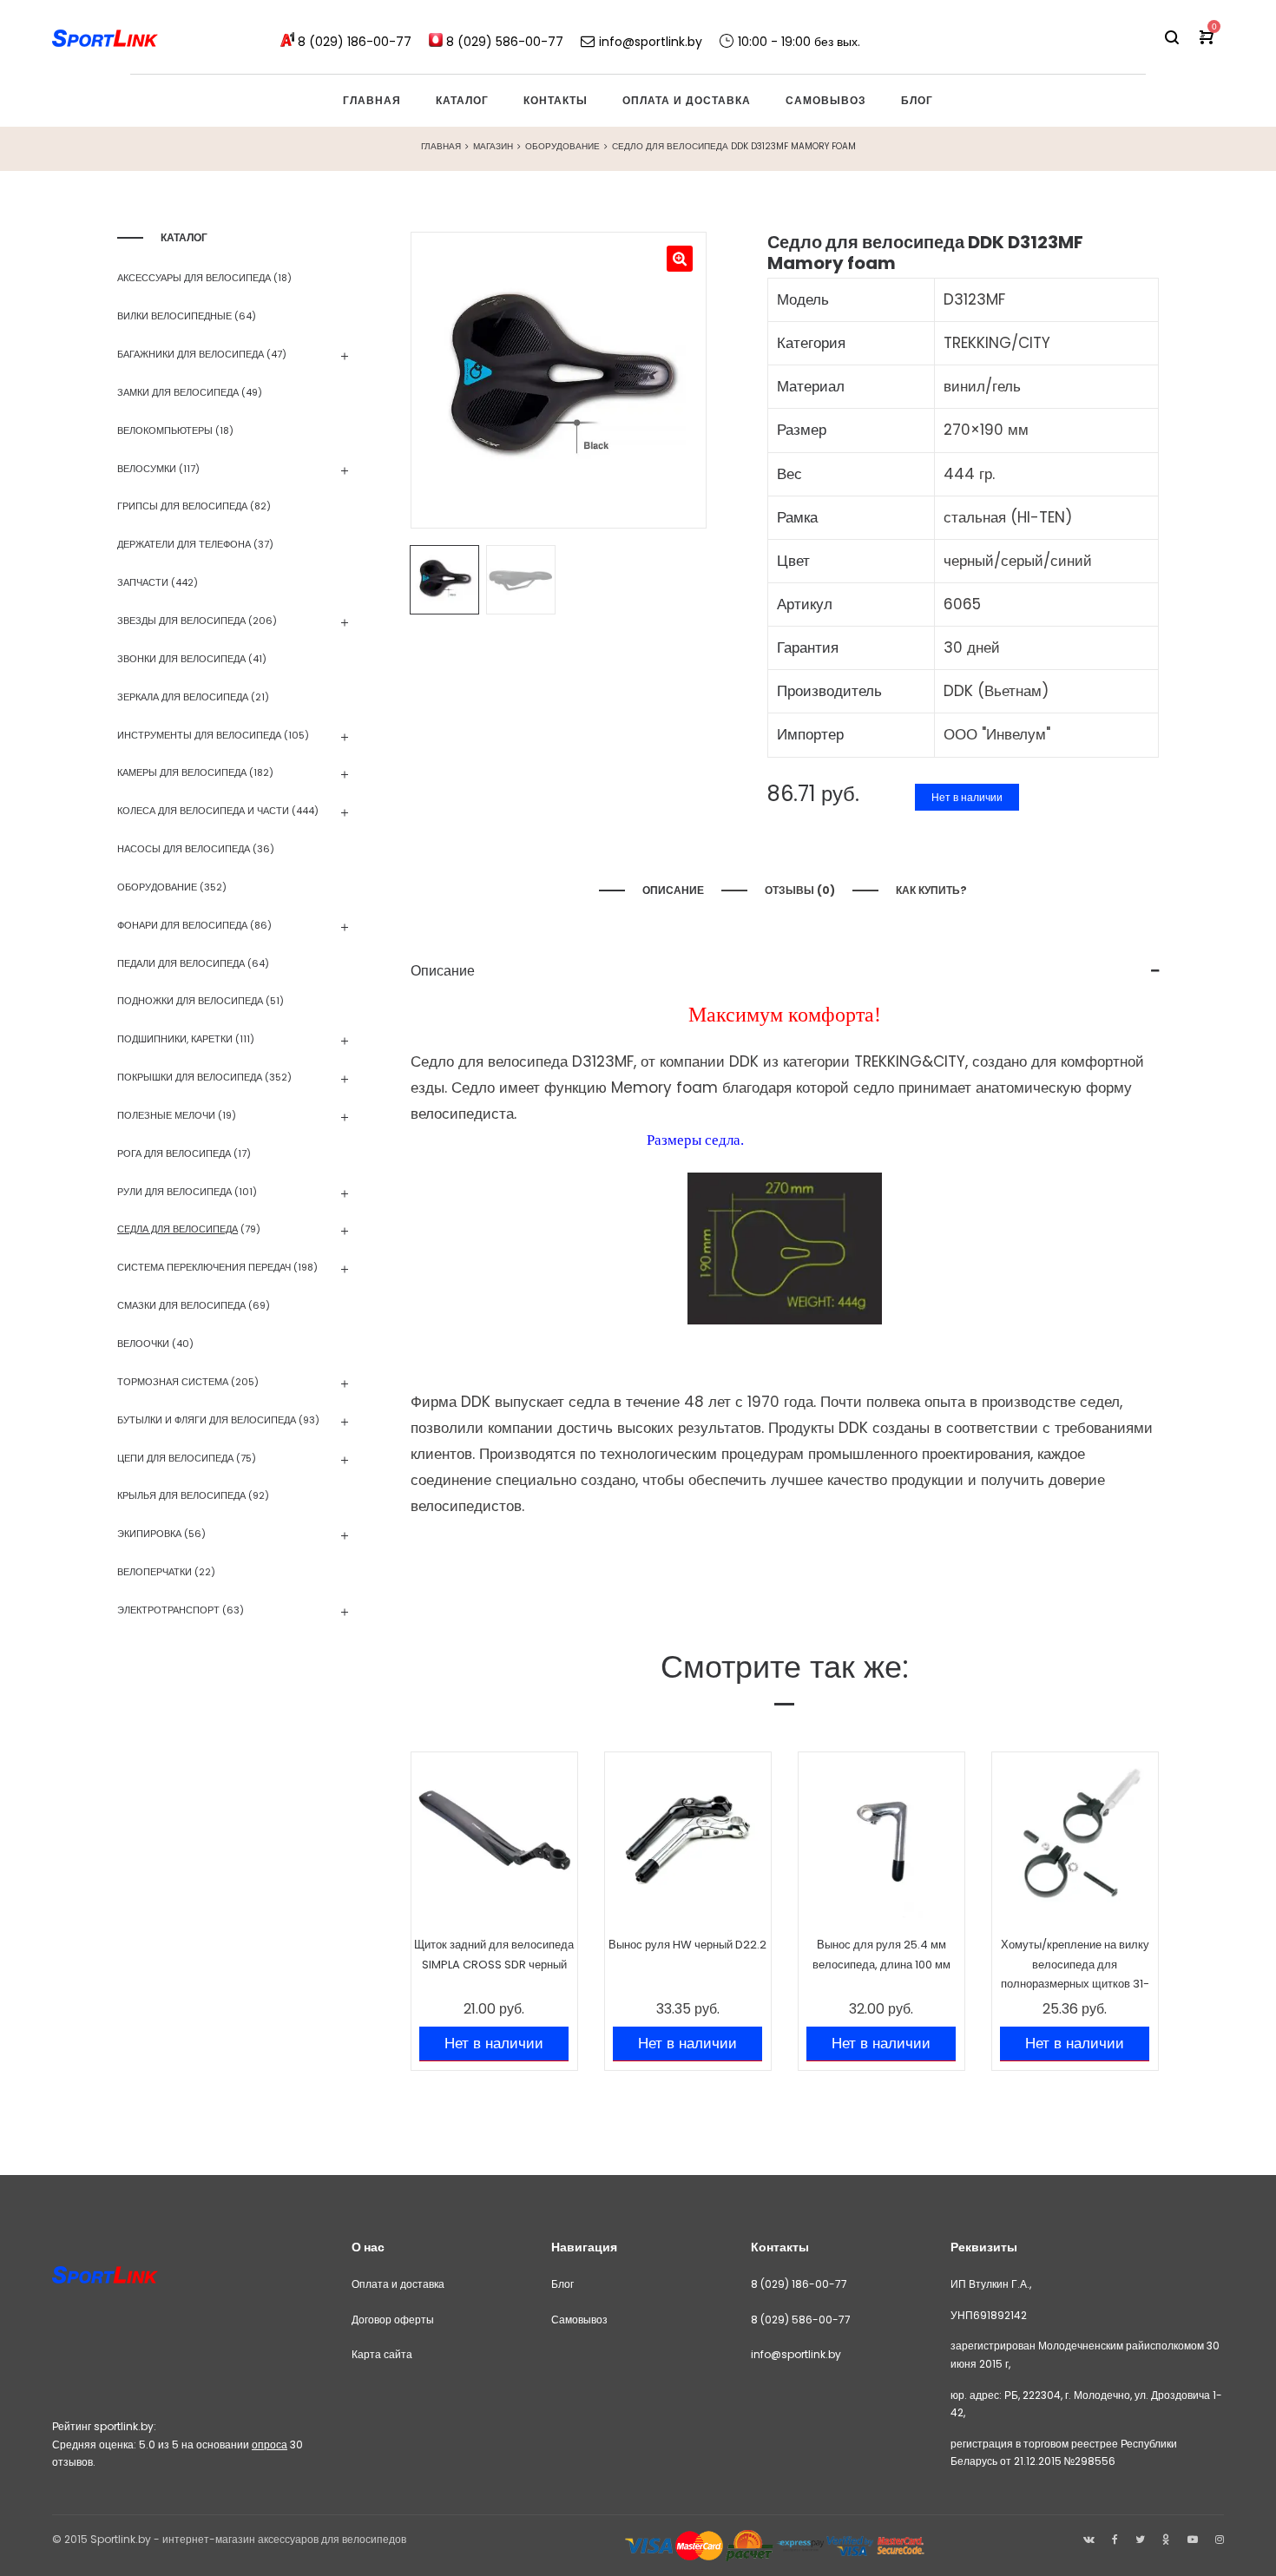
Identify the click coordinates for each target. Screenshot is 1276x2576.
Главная (441, 146)
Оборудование (562, 146)
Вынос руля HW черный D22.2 (687, 1945)
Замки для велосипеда (178, 392)
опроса (270, 2445)
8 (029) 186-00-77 (799, 2284)
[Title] (1220, 2539)
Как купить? (933, 890)
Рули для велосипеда (174, 1192)
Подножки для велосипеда (190, 1001)
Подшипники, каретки (175, 1039)
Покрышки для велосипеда (190, 1077)
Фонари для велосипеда (182, 925)
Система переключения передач (204, 1267)
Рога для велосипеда (174, 1153)
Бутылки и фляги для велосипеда (207, 1420)
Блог (562, 2284)
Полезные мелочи (166, 1115)
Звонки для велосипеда (181, 659)
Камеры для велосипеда (182, 772)
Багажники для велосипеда (191, 354)
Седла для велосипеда (178, 1229)
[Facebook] (1115, 2539)
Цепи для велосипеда (175, 1458)
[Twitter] (1140, 2539)
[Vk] (1089, 2539)
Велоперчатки (155, 1572)
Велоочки (143, 1344)
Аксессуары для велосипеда (194, 278)
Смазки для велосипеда (181, 1305)
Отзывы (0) (800, 890)
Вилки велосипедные (174, 316)
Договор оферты (393, 2320)
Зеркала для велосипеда (183, 697)
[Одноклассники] (1166, 2539)
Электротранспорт (168, 1610)
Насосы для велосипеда (184, 849)
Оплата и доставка (398, 2284)
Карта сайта (382, 2354)
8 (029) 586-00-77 (801, 2320)
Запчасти (143, 582)
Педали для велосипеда (181, 963)
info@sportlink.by (796, 2354)
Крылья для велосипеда (181, 1495)
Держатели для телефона (184, 544)
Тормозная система (173, 1382)
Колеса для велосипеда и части (203, 811)
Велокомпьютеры (165, 430)
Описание (673, 890)
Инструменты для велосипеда (199, 735)
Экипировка (149, 1534)
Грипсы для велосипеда (182, 506)
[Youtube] (1193, 2539)
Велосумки (147, 469)
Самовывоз (579, 2320)
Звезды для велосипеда (181, 621)
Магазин (493, 146)
